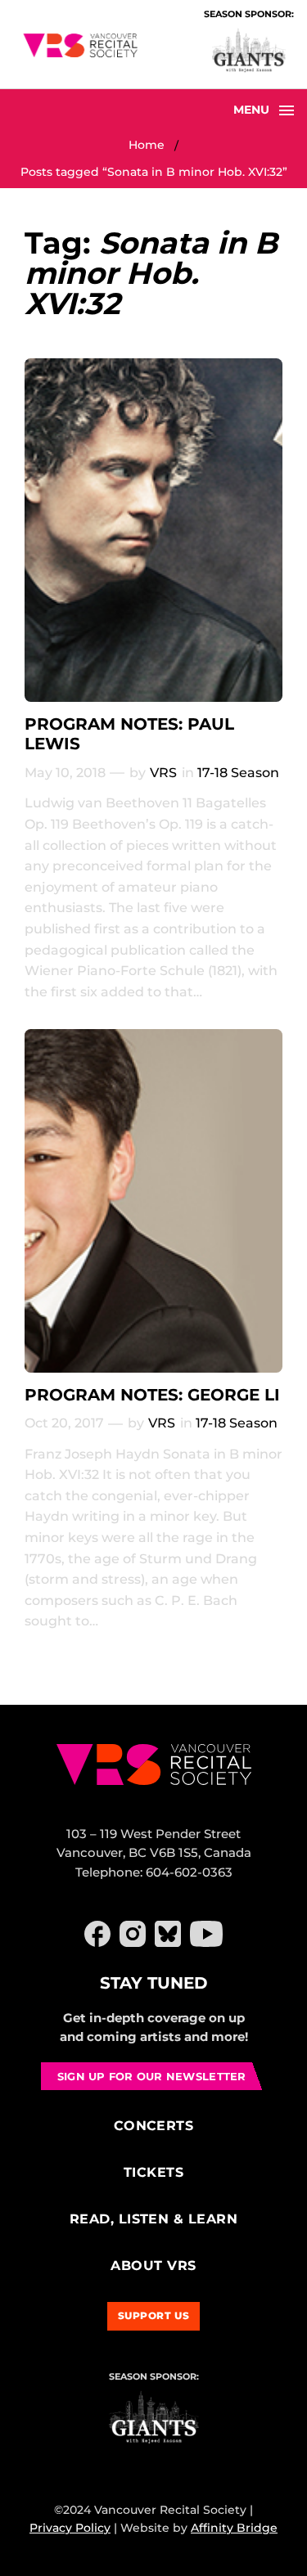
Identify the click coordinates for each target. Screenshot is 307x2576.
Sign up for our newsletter (152, 2076)
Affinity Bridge (234, 2528)
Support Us (154, 2315)
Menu (251, 110)
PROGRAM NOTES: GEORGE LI (152, 1395)
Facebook (97, 1934)
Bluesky (168, 1934)
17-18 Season (238, 773)
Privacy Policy (70, 2528)
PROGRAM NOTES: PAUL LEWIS (129, 734)
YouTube (206, 1934)
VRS (163, 773)
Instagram (133, 1934)
